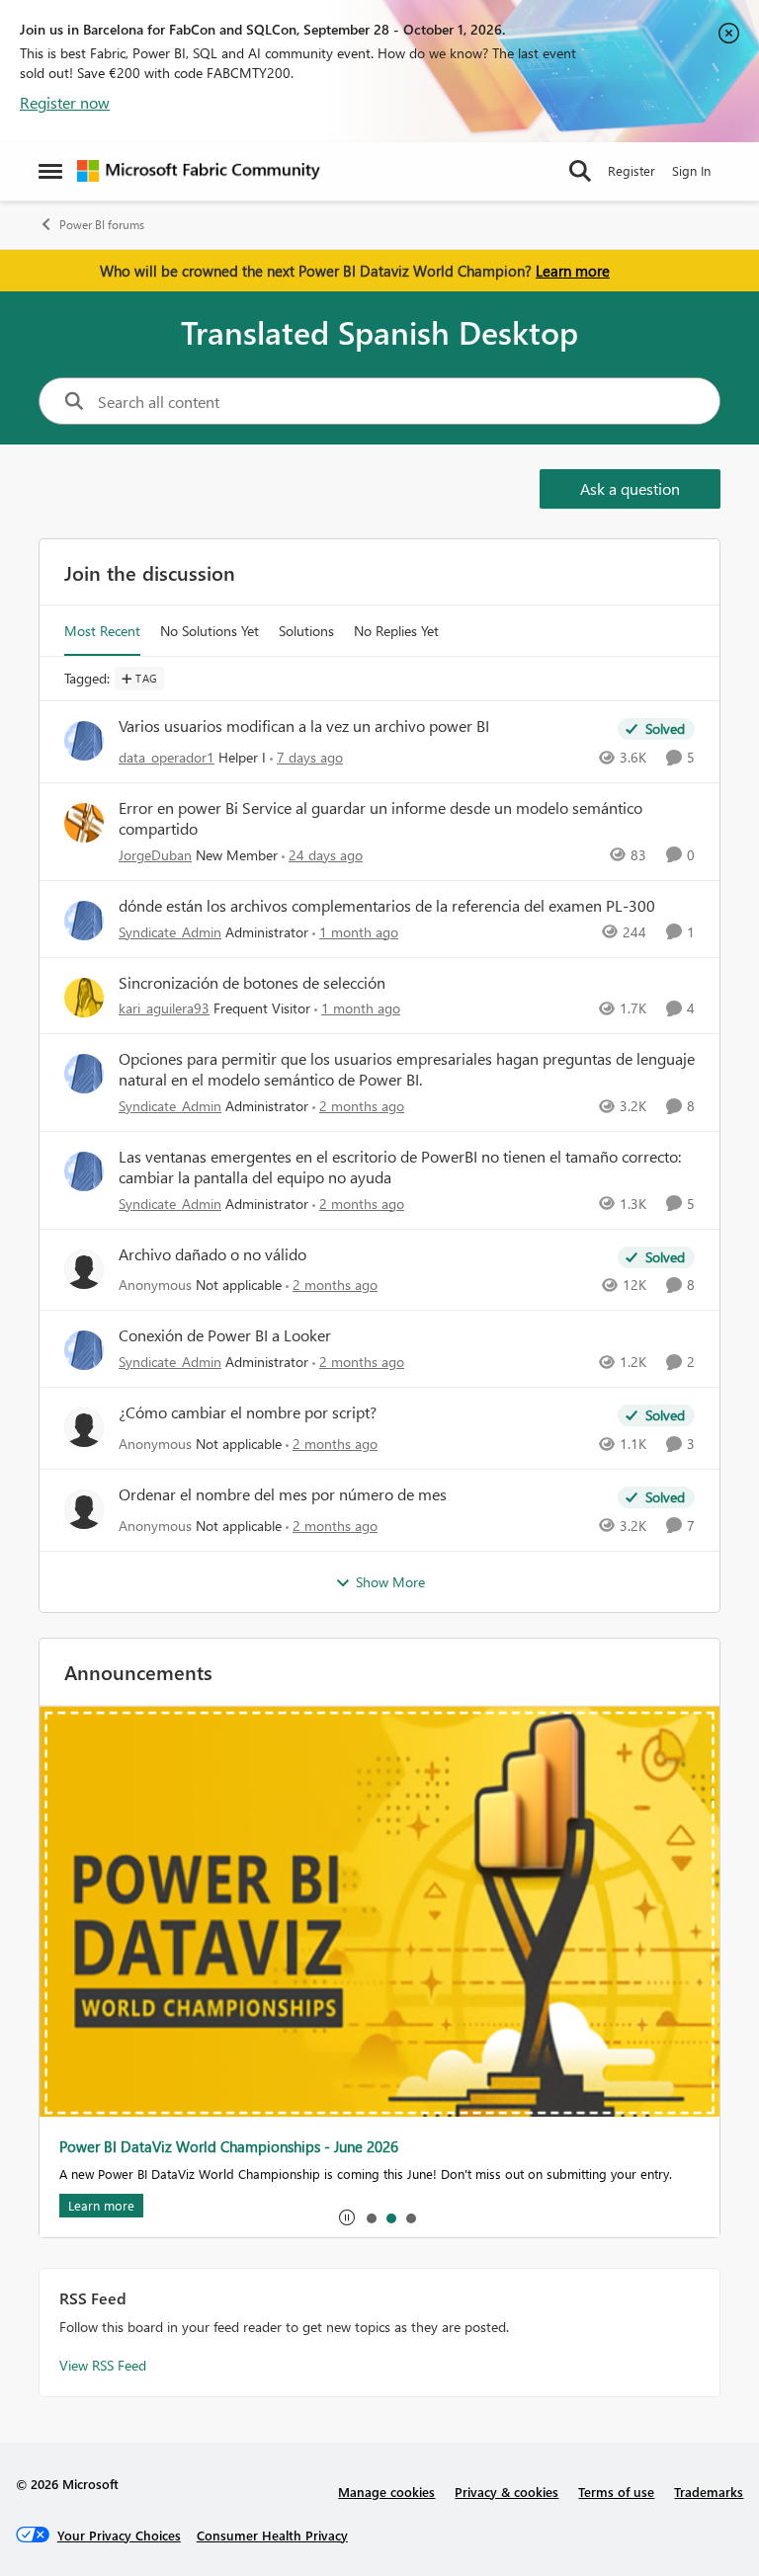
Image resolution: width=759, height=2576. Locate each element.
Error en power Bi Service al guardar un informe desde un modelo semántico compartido (380, 818)
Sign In (691, 170)
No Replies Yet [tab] (396, 631)
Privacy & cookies (506, 2492)
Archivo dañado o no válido (212, 1254)
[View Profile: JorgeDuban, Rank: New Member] (84, 823)
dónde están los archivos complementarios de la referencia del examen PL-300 (387, 906)
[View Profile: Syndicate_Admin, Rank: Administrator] (84, 921)
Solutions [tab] (306, 631)
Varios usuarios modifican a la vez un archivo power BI (304, 726)
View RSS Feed (103, 2365)
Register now (65, 102)
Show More (390, 1582)
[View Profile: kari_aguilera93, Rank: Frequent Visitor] (84, 998)
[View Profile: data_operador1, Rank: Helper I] (84, 741)
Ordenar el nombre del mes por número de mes (283, 1494)
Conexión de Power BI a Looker (225, 1335)
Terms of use (616, 2492)
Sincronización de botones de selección (252, 983)
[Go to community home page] (199, 171)
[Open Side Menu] (50, 171)
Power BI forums (102, 225)
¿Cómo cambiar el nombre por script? (248, 1412)
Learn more (573, 271)
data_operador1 (167, 757)
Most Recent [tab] (102, 631)
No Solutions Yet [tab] (210, 631)
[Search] (580, 171)
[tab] (371, 2217)
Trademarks (709, 2492)
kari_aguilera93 (164, 1008)
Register (632, 170)
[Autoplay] (347, 2217)
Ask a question (630, 488)
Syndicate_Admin (170, 932)
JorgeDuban (155, 855)
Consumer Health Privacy (272, 2535)
